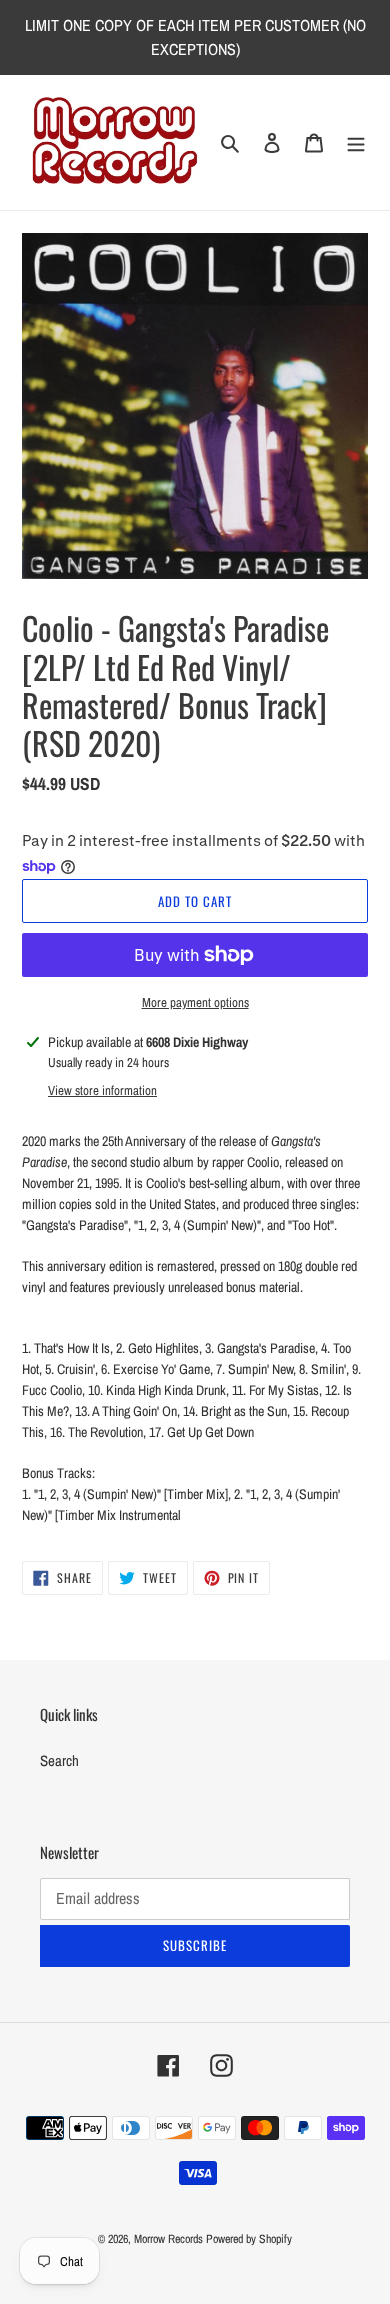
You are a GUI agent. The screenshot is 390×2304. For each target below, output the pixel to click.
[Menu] (356, 142)
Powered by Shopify (249, 2239)
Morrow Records (168, 2239)
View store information (102, 1090)
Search (59, 1760)
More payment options (195, 1002)
